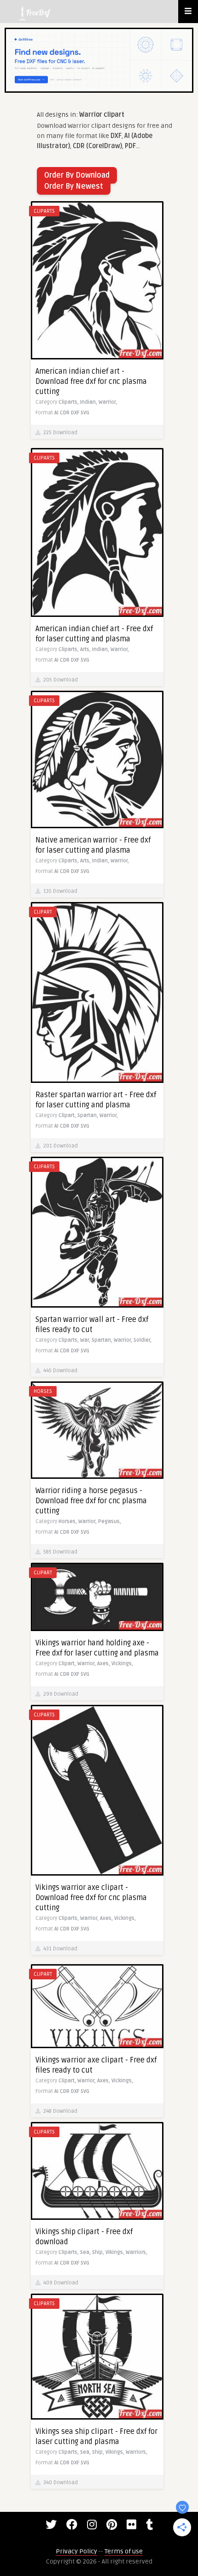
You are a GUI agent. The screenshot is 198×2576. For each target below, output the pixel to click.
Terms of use (124, 2551)
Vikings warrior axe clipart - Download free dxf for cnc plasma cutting (91, 1898)
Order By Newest (74, 186)
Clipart (43, 912)
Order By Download (77, 175)
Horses (43, 1391)
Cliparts (44, 211)
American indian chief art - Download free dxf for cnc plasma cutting (91, 382)
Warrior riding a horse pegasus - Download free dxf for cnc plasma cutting (91, 1501)
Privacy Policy (76, 2551)
